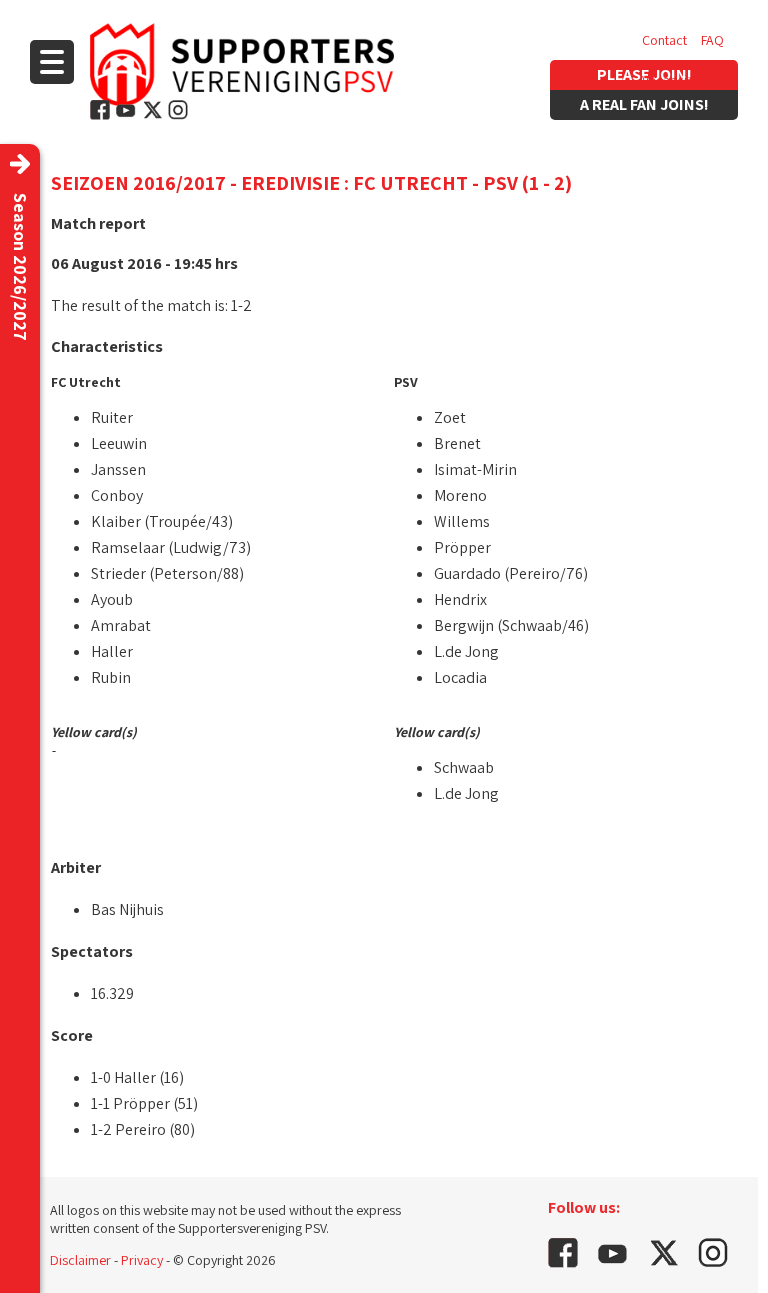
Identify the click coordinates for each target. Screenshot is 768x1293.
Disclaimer (80, 1260)
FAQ (712, 40)
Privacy (142, 1260)
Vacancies (671, 80)
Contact (664, 40)
